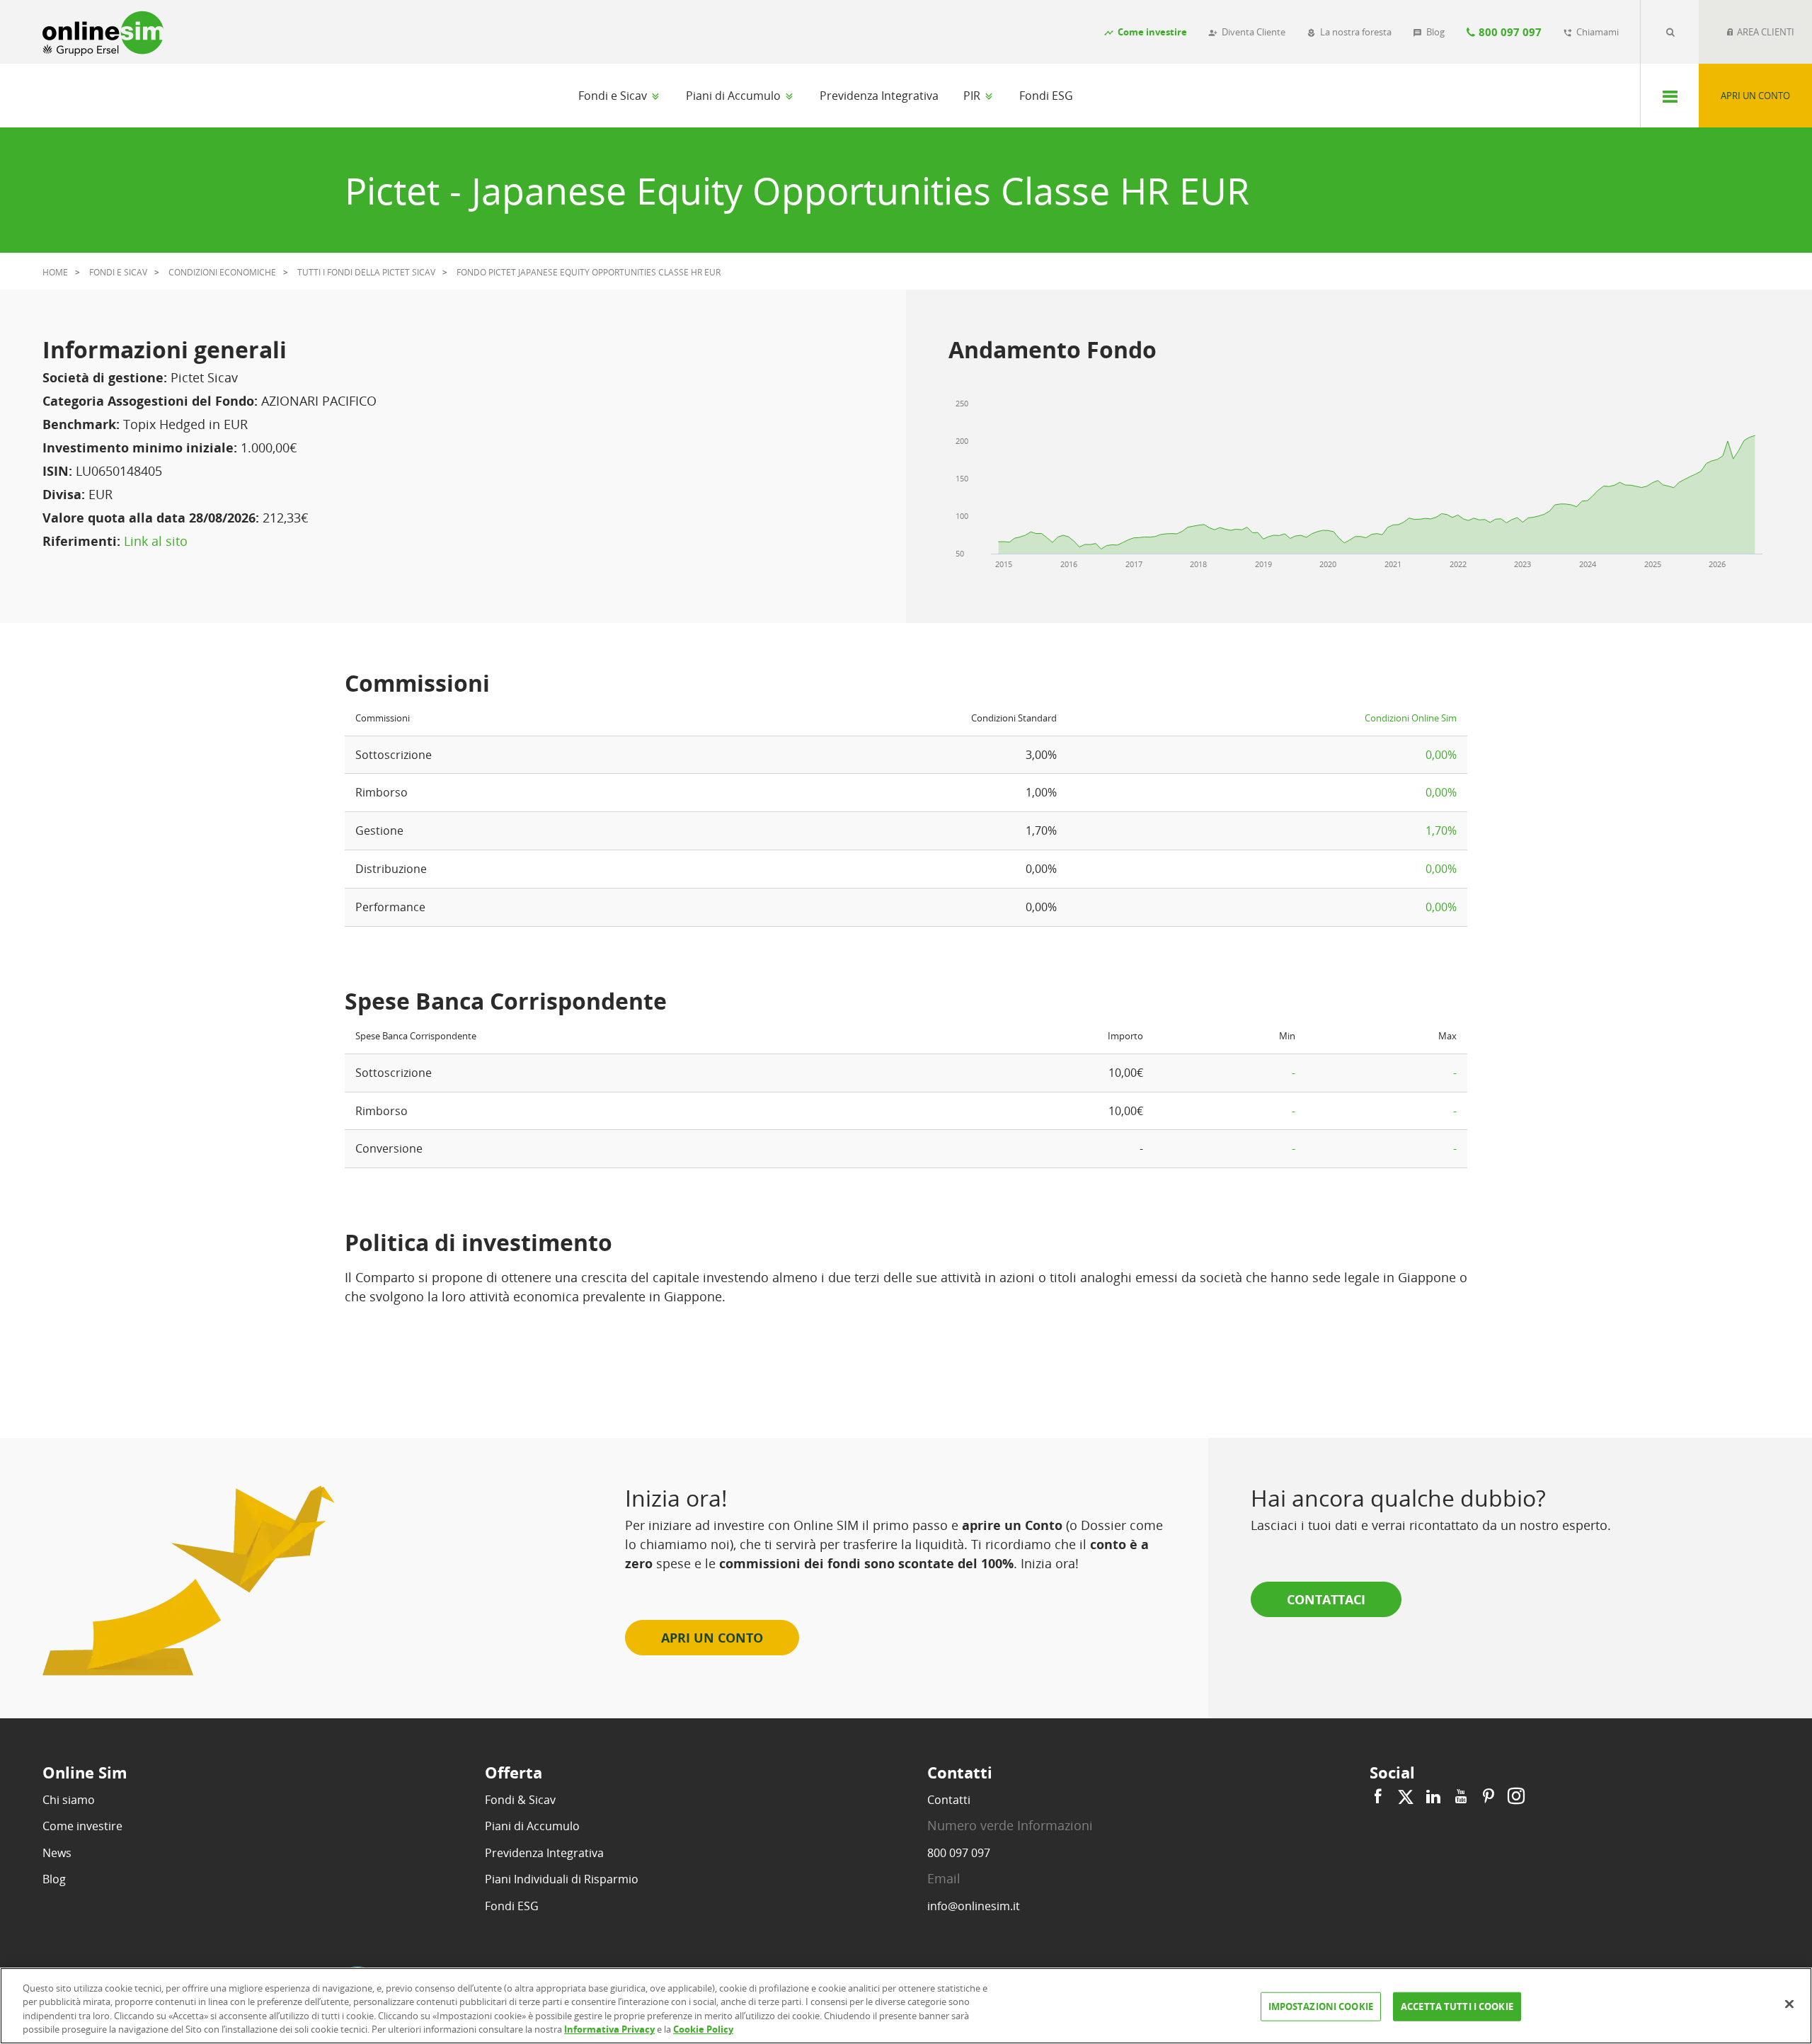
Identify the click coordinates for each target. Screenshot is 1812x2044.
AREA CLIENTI (1765, 32)
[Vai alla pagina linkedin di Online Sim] (1433, 1797)
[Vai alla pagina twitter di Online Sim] (1406, 1797)
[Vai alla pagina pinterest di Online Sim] (1489, 1797)
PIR (973, 96)
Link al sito (156, 541)
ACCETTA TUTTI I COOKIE (1457, 2006)
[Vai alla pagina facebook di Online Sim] (1380, 1797)
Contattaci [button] (1326, 1599)
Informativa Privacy (609, 2029)
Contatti (949, 1800)
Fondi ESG (1046, 96)
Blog (54, 1879)
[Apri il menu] (1669, 96)
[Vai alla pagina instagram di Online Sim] (1514, 1797)
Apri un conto (1755, 96)
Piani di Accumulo (735, 96)
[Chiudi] (1789, 2004)
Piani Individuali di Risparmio (562, 1879)
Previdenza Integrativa (879, 96)
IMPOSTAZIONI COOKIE (1321, 2006)
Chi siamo (69, 1800)
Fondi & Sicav (520, 1800)
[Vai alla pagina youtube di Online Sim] (1461, 1797)
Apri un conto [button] (712, 1638)
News (57, 1853)
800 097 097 (959, 1853)
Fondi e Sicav (614, 96)
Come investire (82, 1826)
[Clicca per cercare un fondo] (1670, 32)
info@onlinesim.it (974, 1906)
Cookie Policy (703, 2029)
